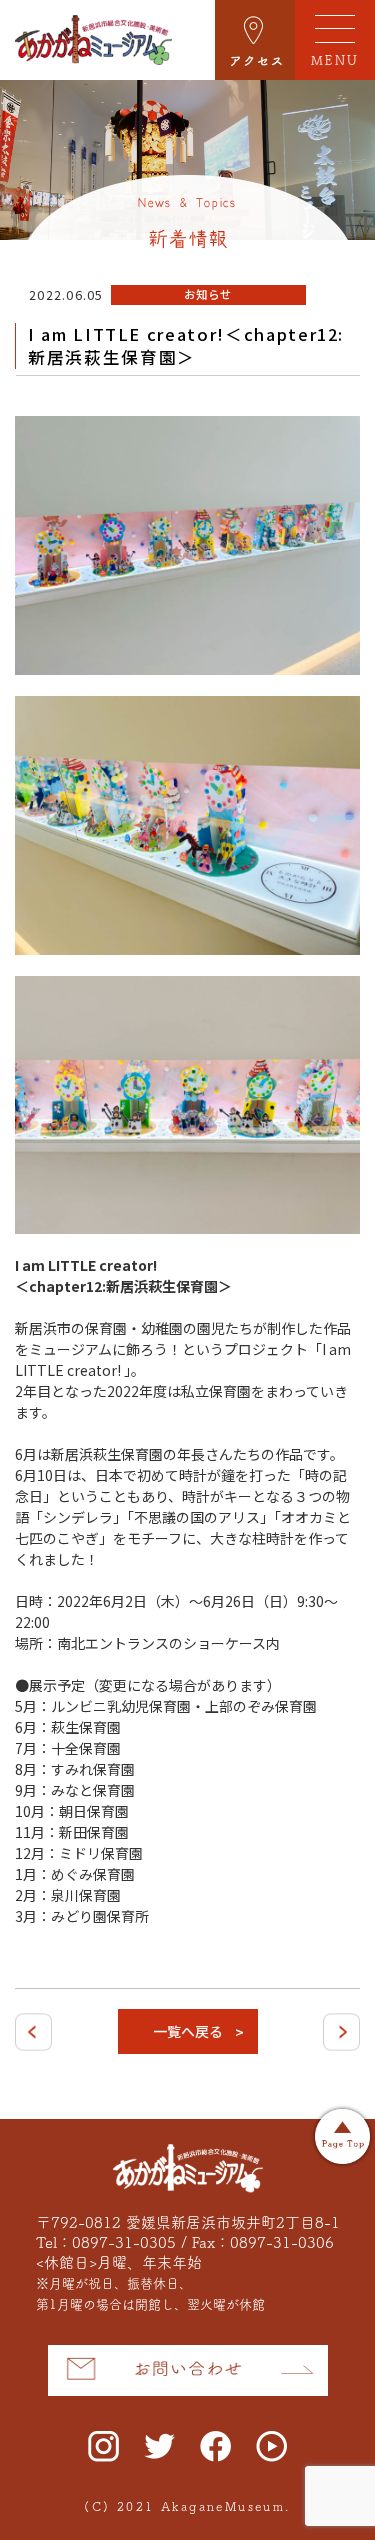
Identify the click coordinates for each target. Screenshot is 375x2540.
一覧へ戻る (188, 2031)
